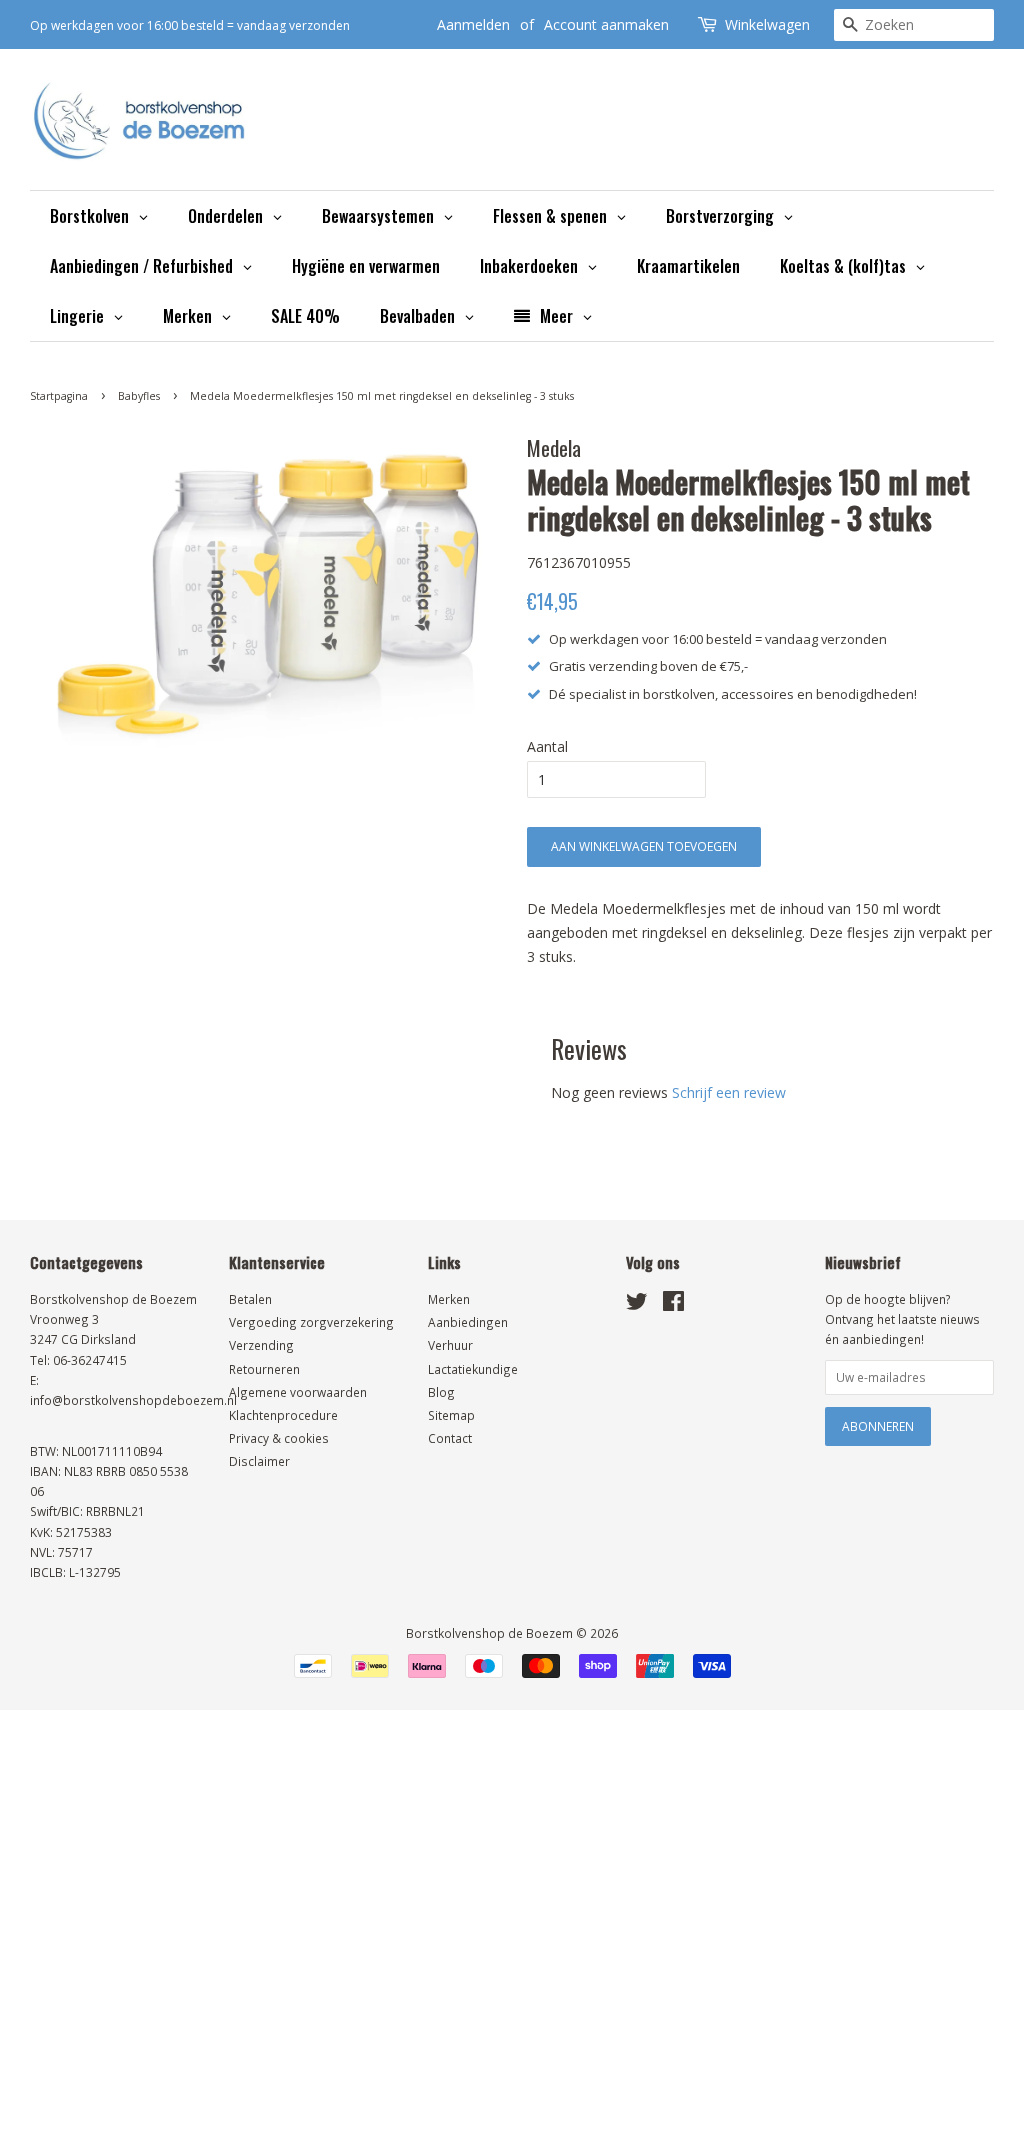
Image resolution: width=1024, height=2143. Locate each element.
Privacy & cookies (279, 1438)
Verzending (261, 1345)
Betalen (250, 1299)
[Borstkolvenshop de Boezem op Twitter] (637, 1305)
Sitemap (451, 1415)
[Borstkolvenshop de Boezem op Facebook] (673, 1305)
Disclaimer (259, 1461)
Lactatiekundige (473, 1369)
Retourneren (264, 1369)
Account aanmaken (606, 24)
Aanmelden (473, 24)
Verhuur (450, 1345)
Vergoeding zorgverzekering (311, 1322)
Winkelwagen (767, 24)
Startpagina (59, 396)
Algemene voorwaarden (298, 1392)
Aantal (547, 746)
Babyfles (139, 396)
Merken (449, 1299)
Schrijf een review (729, 1092)
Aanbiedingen (468, 1322)
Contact (450, 1438)
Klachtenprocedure (283, 1415)
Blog (441, 1392)
